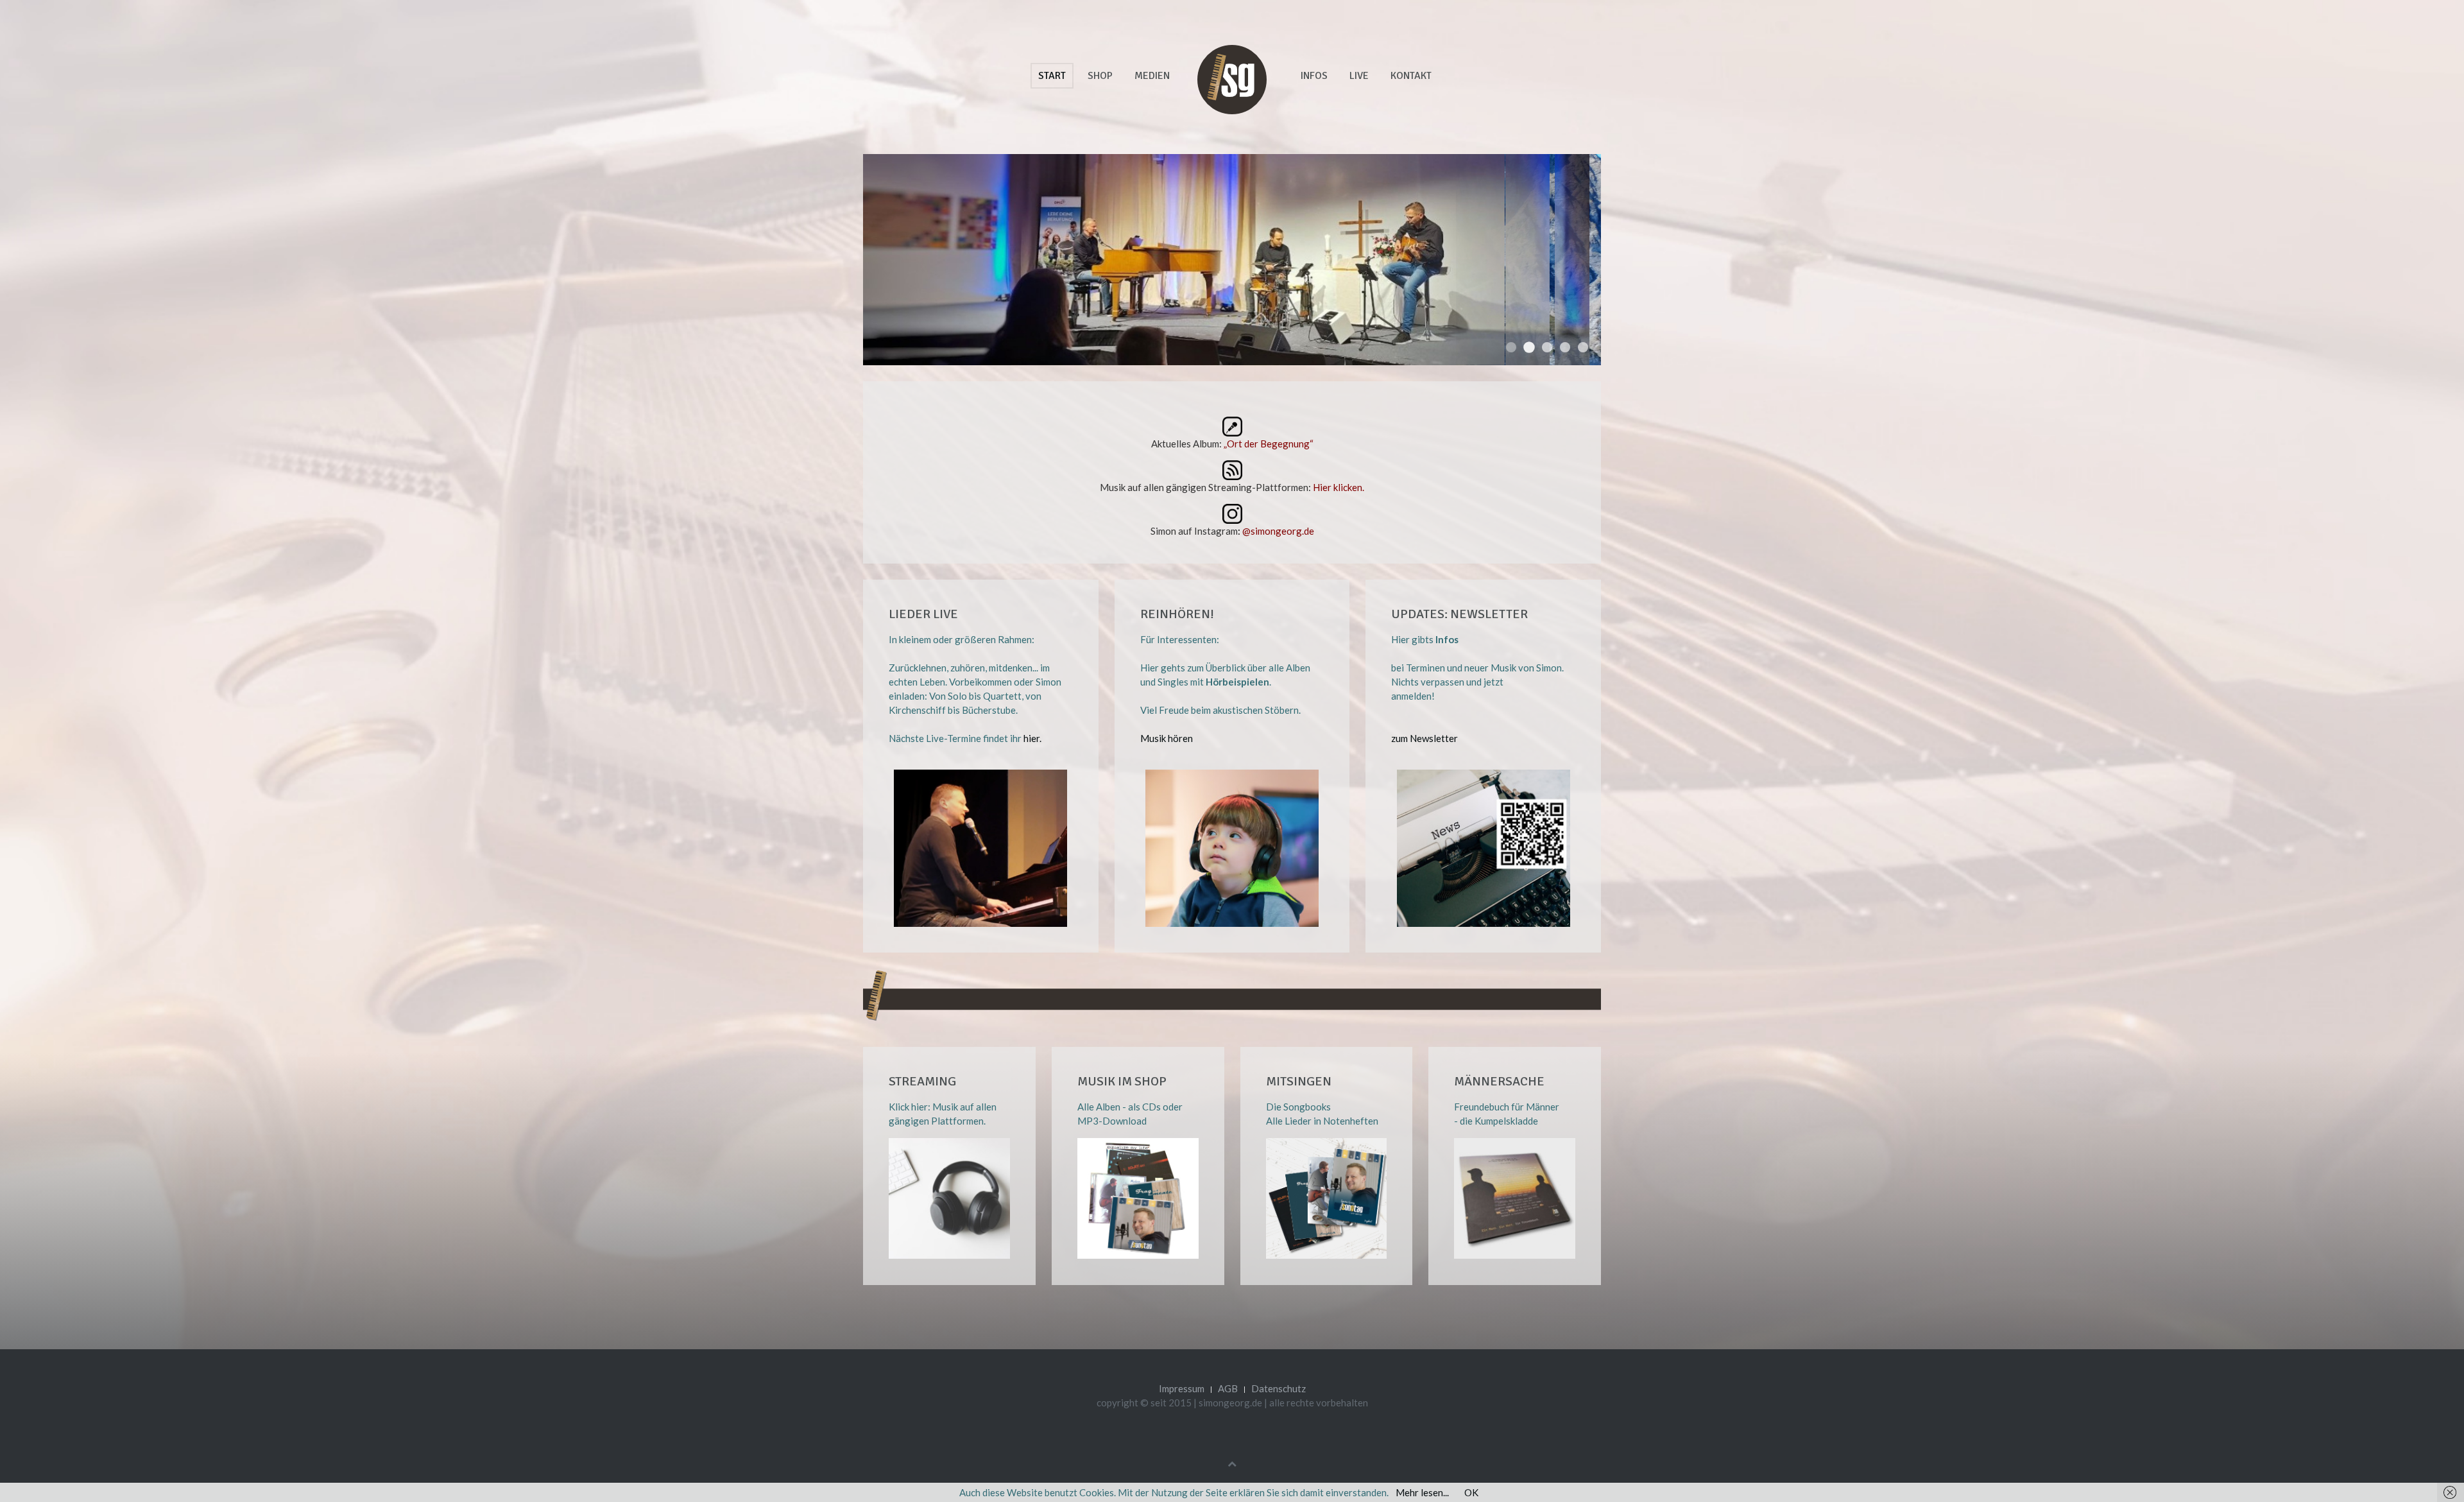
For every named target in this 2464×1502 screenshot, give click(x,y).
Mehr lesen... (1422, 1492)
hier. (1032, 738)
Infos (1314, 76)
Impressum (1182, 1388)
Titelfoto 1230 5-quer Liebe (1565, 347)
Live (1359, 76)
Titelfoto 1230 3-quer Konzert (1547, 347)
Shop (1100, 76)
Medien (1152, 76)
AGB (1228, 1388)
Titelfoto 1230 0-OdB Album (1511, 347)
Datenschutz (1279, 1388)
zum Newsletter (1425, 738)
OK (1471, 1492)
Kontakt (1411, 76)
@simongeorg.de (1278, 531)
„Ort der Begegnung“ (1269, 444)
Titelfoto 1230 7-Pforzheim (1583, 347)
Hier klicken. (1339, 487)
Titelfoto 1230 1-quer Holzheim (1529, 347)
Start (1052, 76)
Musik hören (1167, 738)
